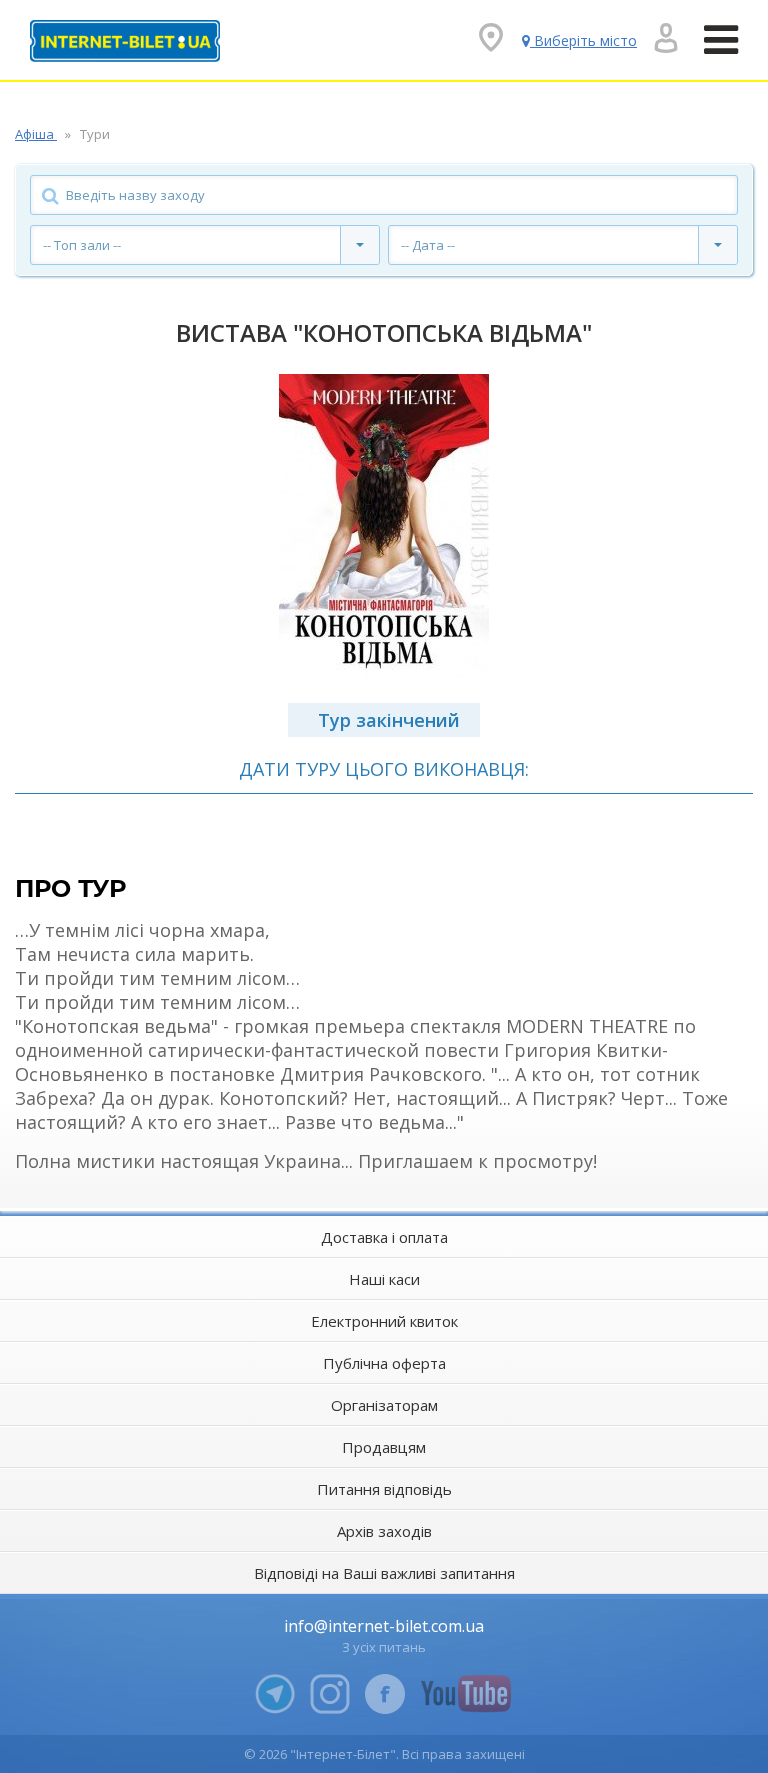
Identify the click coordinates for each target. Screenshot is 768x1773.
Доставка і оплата (384, 1237)
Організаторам (384, 1405)
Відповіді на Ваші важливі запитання (384, 1573)
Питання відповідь (384, 1489)
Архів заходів (384, 1531)
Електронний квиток (384, 1321)
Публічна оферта (384, 1363)
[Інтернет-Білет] (125, 41)
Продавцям (384, 1447)
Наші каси (384, 1279)
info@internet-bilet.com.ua (384, 1626)
